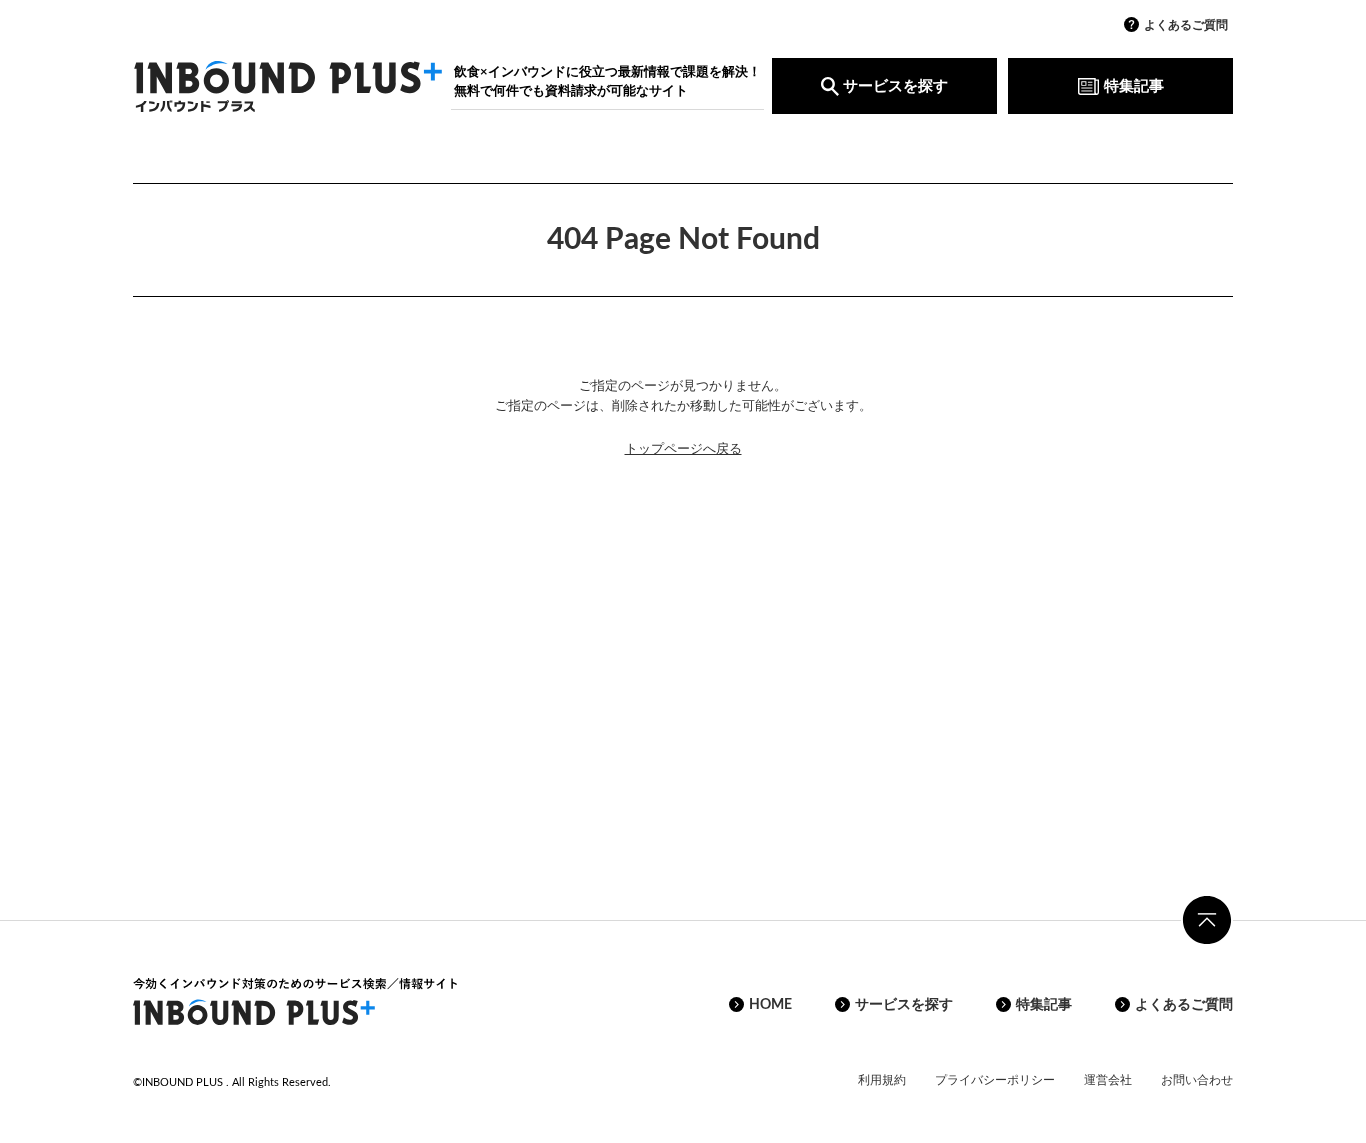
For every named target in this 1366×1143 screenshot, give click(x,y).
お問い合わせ (1197, 1080)
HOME (770, 1005)
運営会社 (1108, 1080)
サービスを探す (895, 86)
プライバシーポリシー (995, 1080)
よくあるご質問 (1186, 25)
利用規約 (882, 1080)
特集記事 (1134, 86)
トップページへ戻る (683, 449)
